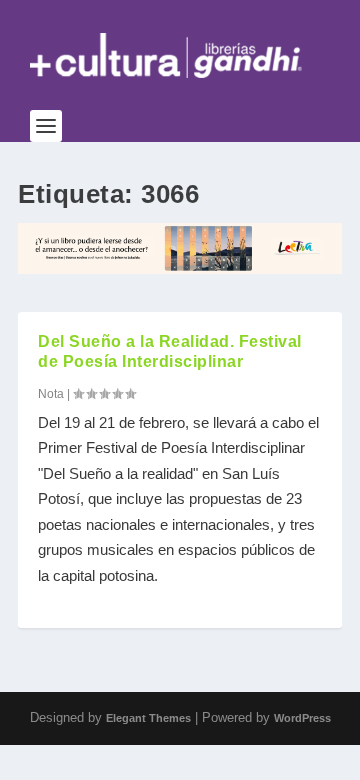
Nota (51, 394)
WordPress (302, 718)
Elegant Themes (148, 718)
